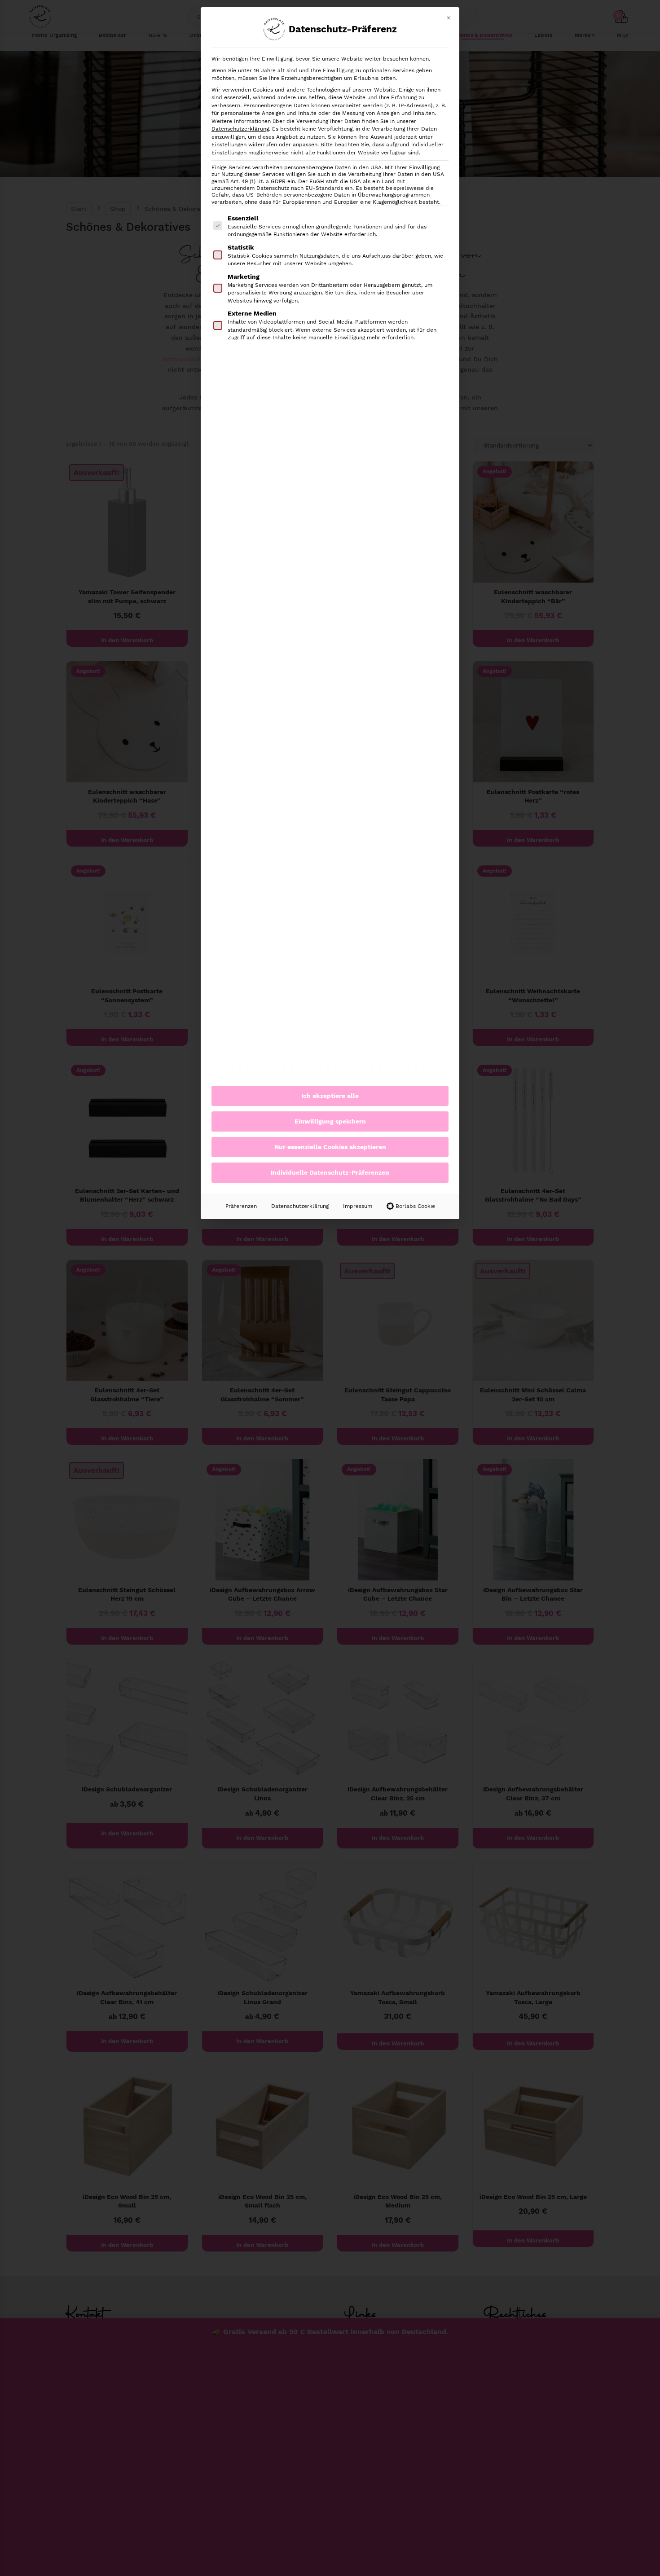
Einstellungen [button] (229, 145)
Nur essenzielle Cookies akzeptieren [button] (330, 1147)
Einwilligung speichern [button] (330, 1121)
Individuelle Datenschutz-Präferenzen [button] (330, 1172)
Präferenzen (241, 1206)
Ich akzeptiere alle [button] (330, 1096)
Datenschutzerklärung (240, 129)
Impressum (358, 1206)
